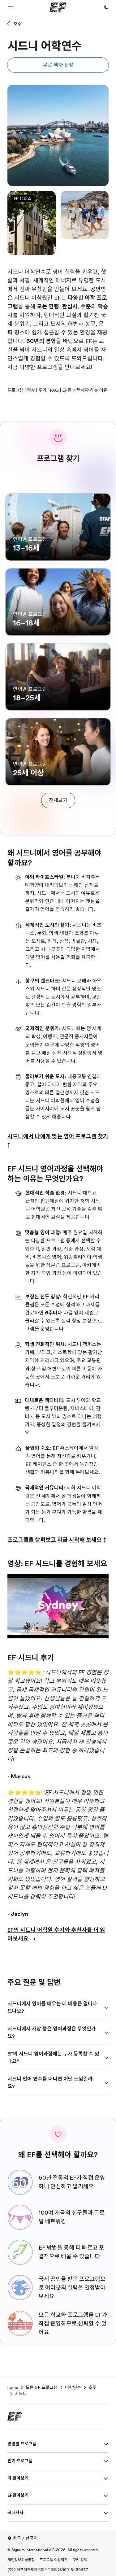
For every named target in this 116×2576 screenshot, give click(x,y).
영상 (31, 390)
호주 (18, 24)
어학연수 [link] (73, 2387)
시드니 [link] (21, 2394)
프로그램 (15, 390)
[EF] (58, 7)
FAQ (54, 390)
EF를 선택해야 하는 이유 (85, 390)
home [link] (13, 2387)
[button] (11, 7)
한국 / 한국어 (25, 2538)
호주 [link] (92, 2387)
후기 (42, 390)
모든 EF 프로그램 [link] (42, 2387)
